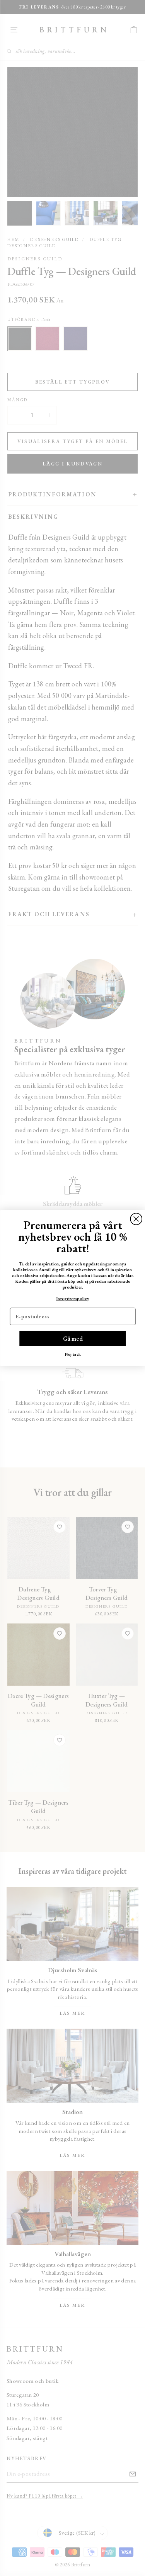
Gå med (73, 1338)
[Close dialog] (136, 1219)
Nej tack (72, 1354)
